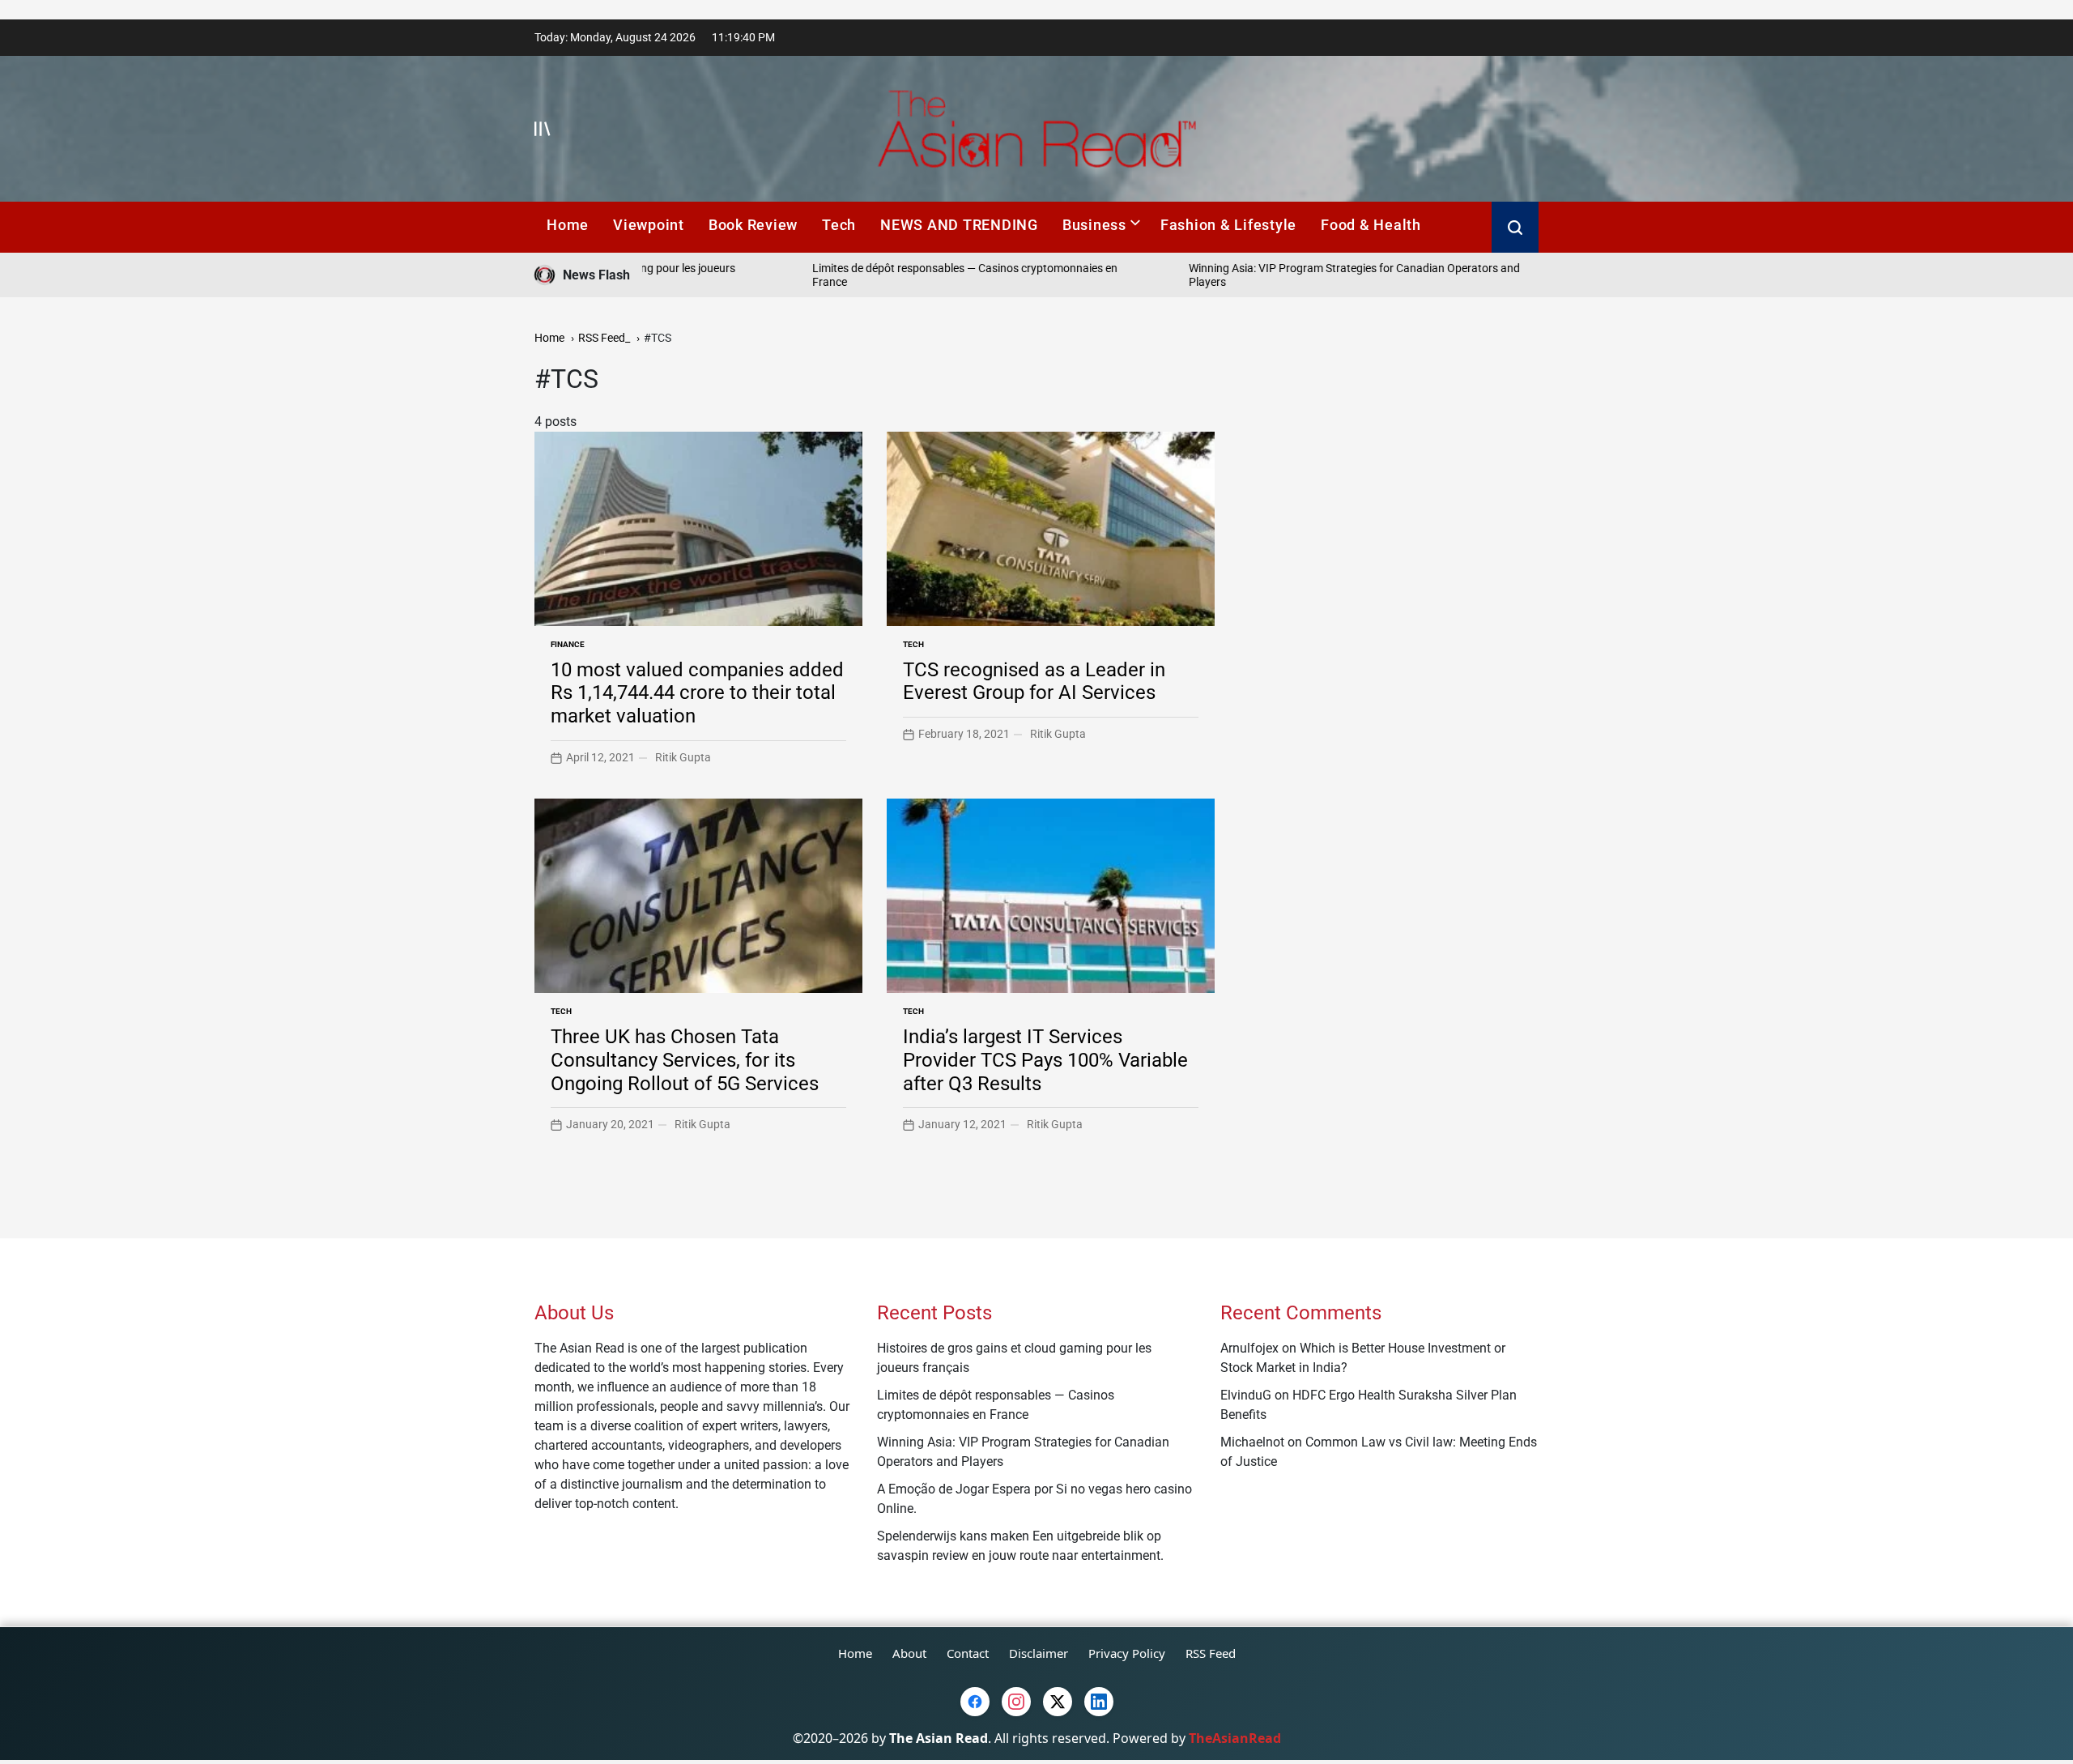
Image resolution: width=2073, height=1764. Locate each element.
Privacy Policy (1127, 1653)
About (909, 1653)
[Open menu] (543, 129)
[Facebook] (975, 1702)
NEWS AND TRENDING (959, 225)
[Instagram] (1016, 1702)
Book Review (753, 225)
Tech (839, 225)
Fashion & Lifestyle (1228, 225)
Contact (968, 1653)
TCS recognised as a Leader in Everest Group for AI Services (1034, 682)
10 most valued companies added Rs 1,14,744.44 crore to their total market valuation (697, 693)
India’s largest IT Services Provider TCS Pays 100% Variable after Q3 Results (1045, 1060)
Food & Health (1371, 225)
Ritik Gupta (683, 757)
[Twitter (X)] (1058, 1702)
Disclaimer (1039, 1653)
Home (568, 225)
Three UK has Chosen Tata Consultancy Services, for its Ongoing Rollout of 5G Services (685, 1060)
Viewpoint (649, 225)
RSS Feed (1211, 1653)
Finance (568, 644)
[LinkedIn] (1099, 1702)
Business (1094, 225)
